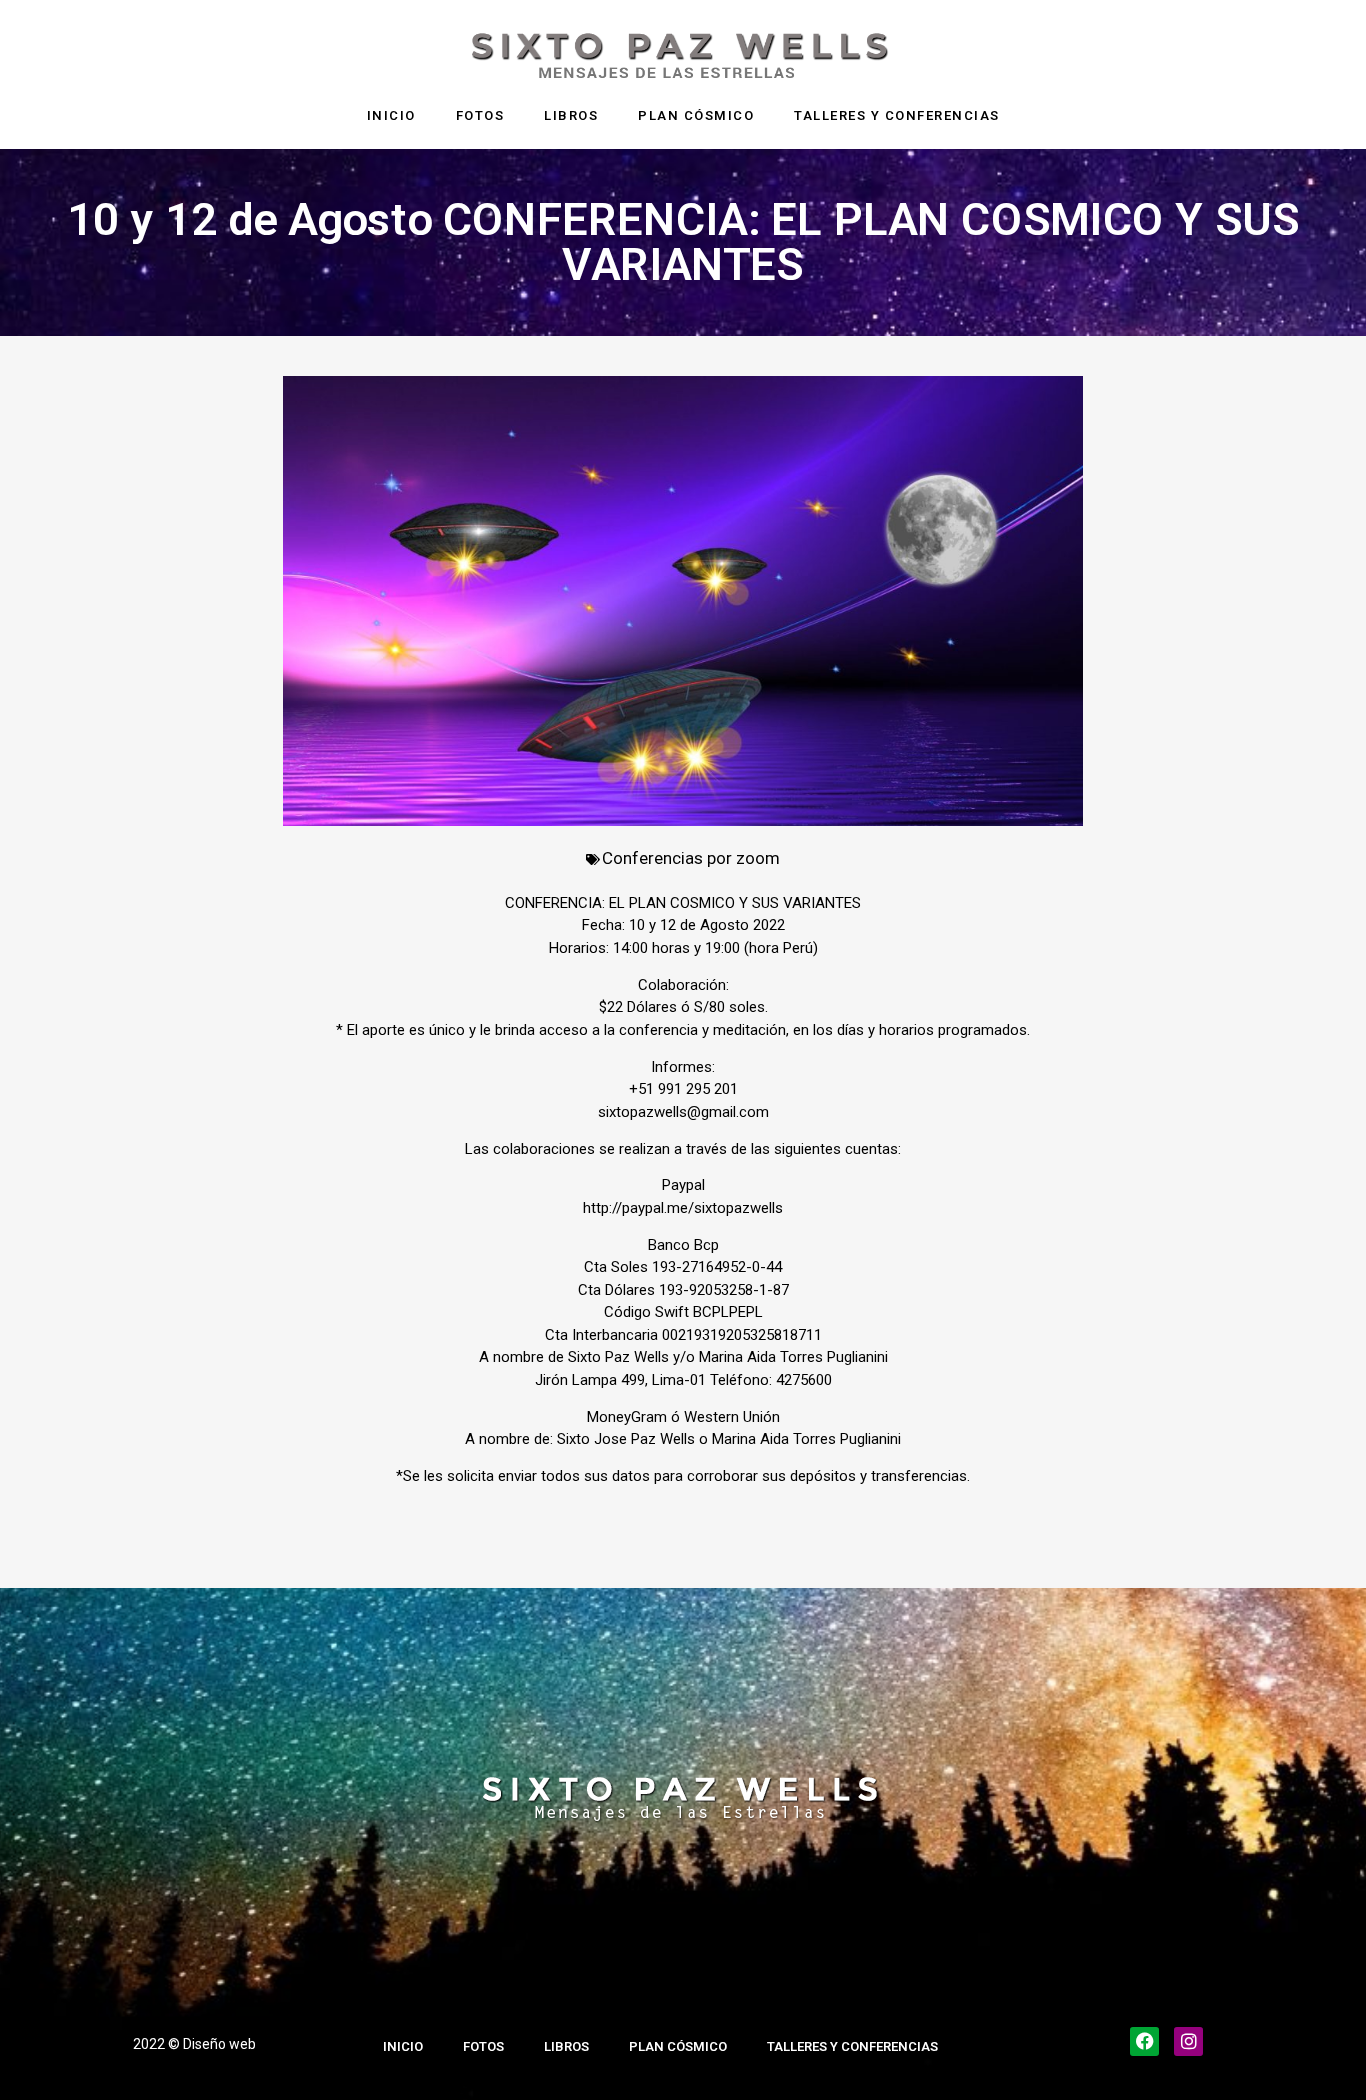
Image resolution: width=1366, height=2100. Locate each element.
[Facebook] (1144, 2041)
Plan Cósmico (696, 115)
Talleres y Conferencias (897, 115)
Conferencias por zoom (691, 858)
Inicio (391, 115)
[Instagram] (1188, 2041)
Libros (571, 115)
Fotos (480, 115)
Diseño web (219, 2044)
